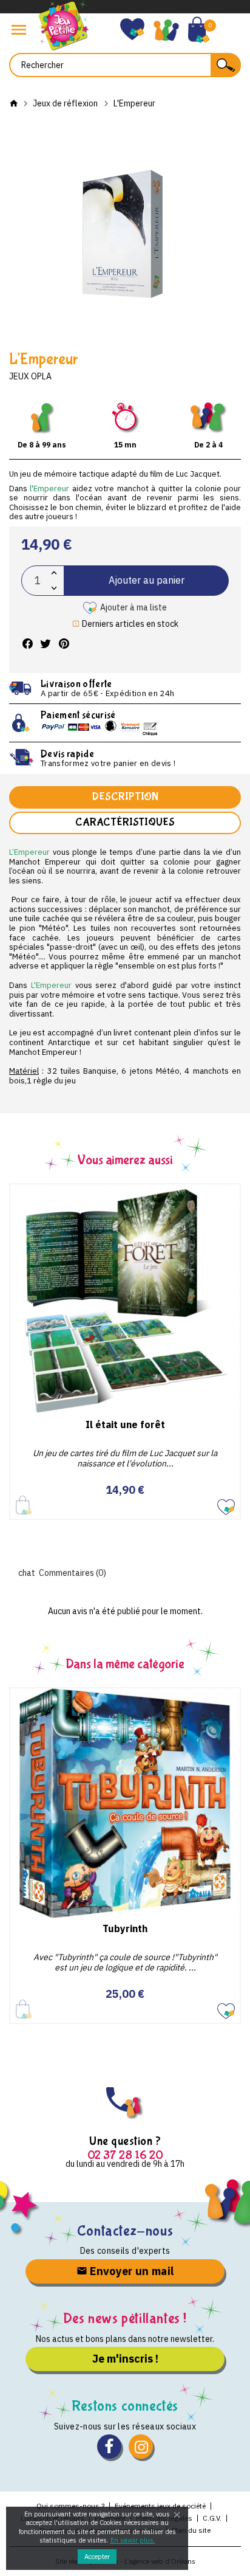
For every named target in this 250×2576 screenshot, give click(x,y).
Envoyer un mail (131, 2271)
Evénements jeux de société (160, 2506)
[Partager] (27, 644)
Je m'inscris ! (125, 2359)
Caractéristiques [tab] (125, 822)
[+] (54, 573)
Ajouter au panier (147, 580)
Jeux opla (30, 376)
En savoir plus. (133, 2540)
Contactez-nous (125, 2231)
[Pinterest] (64, 644)
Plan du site (191, 2530)
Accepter (97, 2557)
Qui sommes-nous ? (70, 2506)
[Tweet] (46, 644)
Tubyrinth (125, 1929)
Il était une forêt (125, 1424)
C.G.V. (212, 2518)
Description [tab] (125, 797)
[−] (54, 588)
